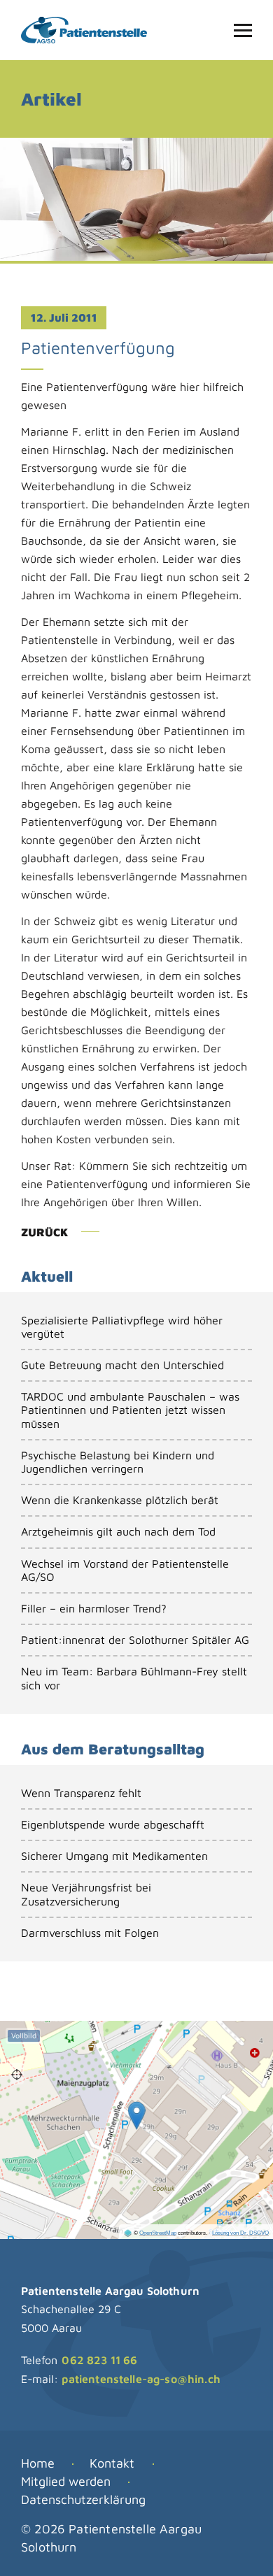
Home (38, 2463)
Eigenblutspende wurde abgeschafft (113, 1824)
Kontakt (112, 2463)
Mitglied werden (66, 2481)
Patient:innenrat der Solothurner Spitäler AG (135, 1640)
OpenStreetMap (158, 2233)
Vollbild (24, 2035)
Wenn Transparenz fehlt (81, 1793)
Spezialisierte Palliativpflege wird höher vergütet (122, 1327)
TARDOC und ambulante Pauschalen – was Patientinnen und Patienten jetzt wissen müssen (130, 1410)
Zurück (44, 1232)
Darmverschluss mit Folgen (90, 1933)
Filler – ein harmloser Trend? (94, 1608)
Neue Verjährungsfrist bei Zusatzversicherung (86, 1894)
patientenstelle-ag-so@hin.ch (141, 2379)
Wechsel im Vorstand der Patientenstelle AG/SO (125, 1570)
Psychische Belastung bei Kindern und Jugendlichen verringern (118, 1462)
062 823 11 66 (99, 2360)
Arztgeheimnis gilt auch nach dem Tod (118, 1531)
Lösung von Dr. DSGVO (240, 2233)
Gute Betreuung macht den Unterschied (122, 1365)
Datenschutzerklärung (83, 2499)
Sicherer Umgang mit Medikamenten (114, 1856)
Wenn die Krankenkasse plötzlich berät (120, 1500)
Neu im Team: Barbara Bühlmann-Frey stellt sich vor (134, 1678)
